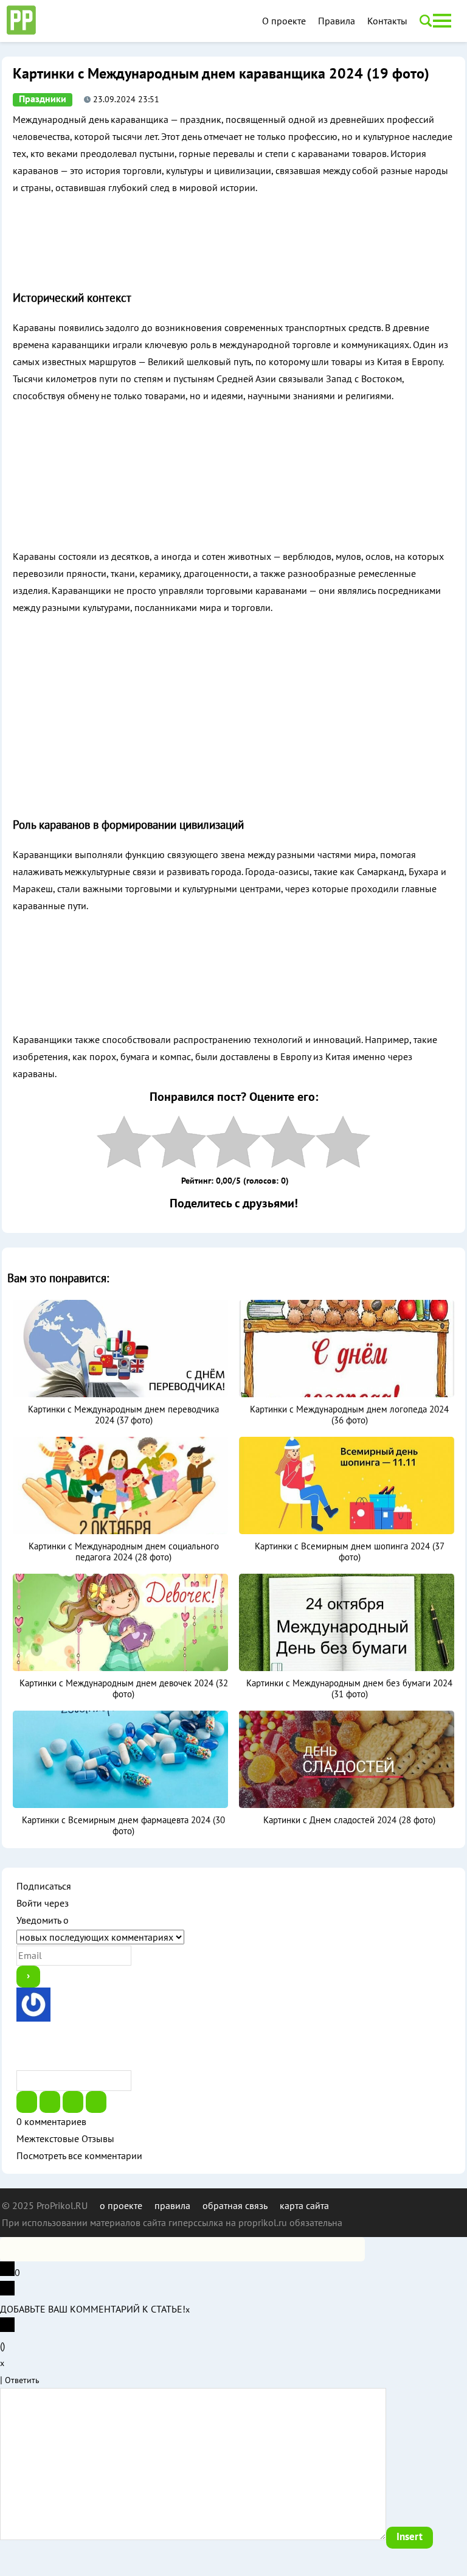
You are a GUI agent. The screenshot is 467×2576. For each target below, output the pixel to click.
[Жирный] (27, 2102)
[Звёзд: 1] (124, 1142)
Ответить (22, 2380)
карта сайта (304, 2205)
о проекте (121, 2205)
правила (172, 2205)
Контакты (387, 21)
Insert (410, 2537)
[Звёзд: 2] (179, 1142)
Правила (337, 21)
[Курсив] (50, 2102)
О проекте (284, 21)
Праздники (43, 99)
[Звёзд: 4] (288, 1142)
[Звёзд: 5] (343, 1142)
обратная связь (235, 2205)
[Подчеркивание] (73, 2102)
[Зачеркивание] (96, 2102)
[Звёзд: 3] (233, 1142)
